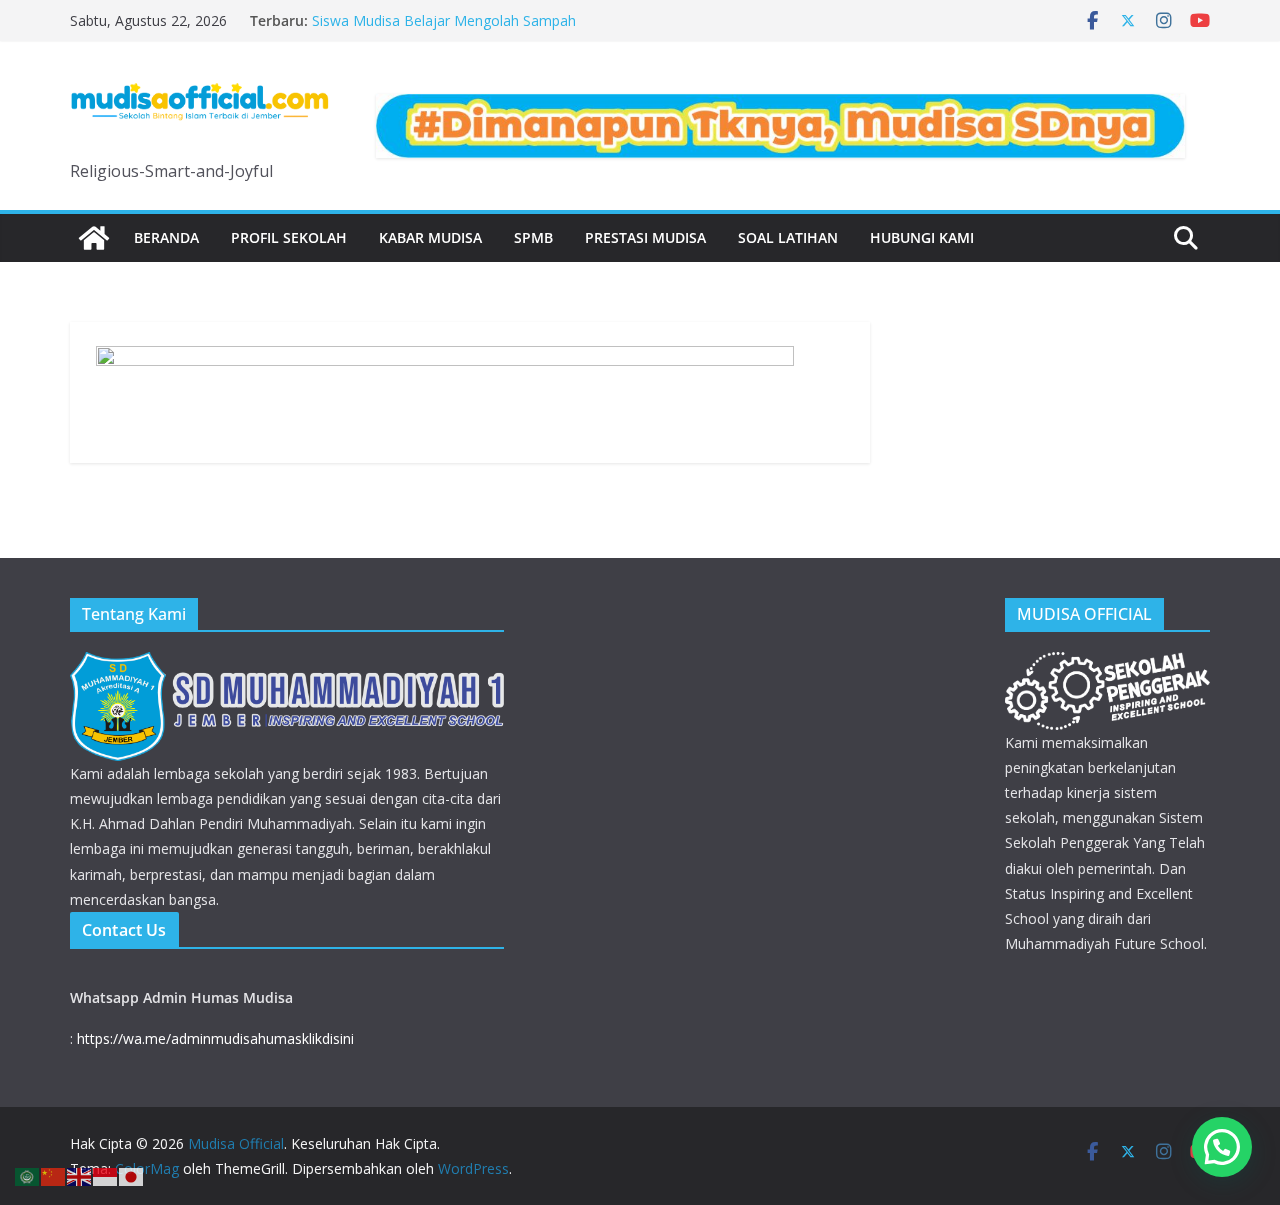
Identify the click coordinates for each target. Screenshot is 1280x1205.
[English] (80, 1175)
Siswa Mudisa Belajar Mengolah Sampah (444, 20)
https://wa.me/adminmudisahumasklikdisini (215, 1038)
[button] (1222, 1147)
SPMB (533, 237)
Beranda (166, 237)
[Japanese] (132, 1175)
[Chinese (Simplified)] (54, 1175)
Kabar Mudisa (430, 237)
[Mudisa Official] (94, 238)
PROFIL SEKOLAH (289, 237)
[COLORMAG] (287, 664)
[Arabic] (28, 1175)
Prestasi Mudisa (645, 237)
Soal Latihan (788, 237)
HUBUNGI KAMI (922, 237)
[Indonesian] (106, 1175)
